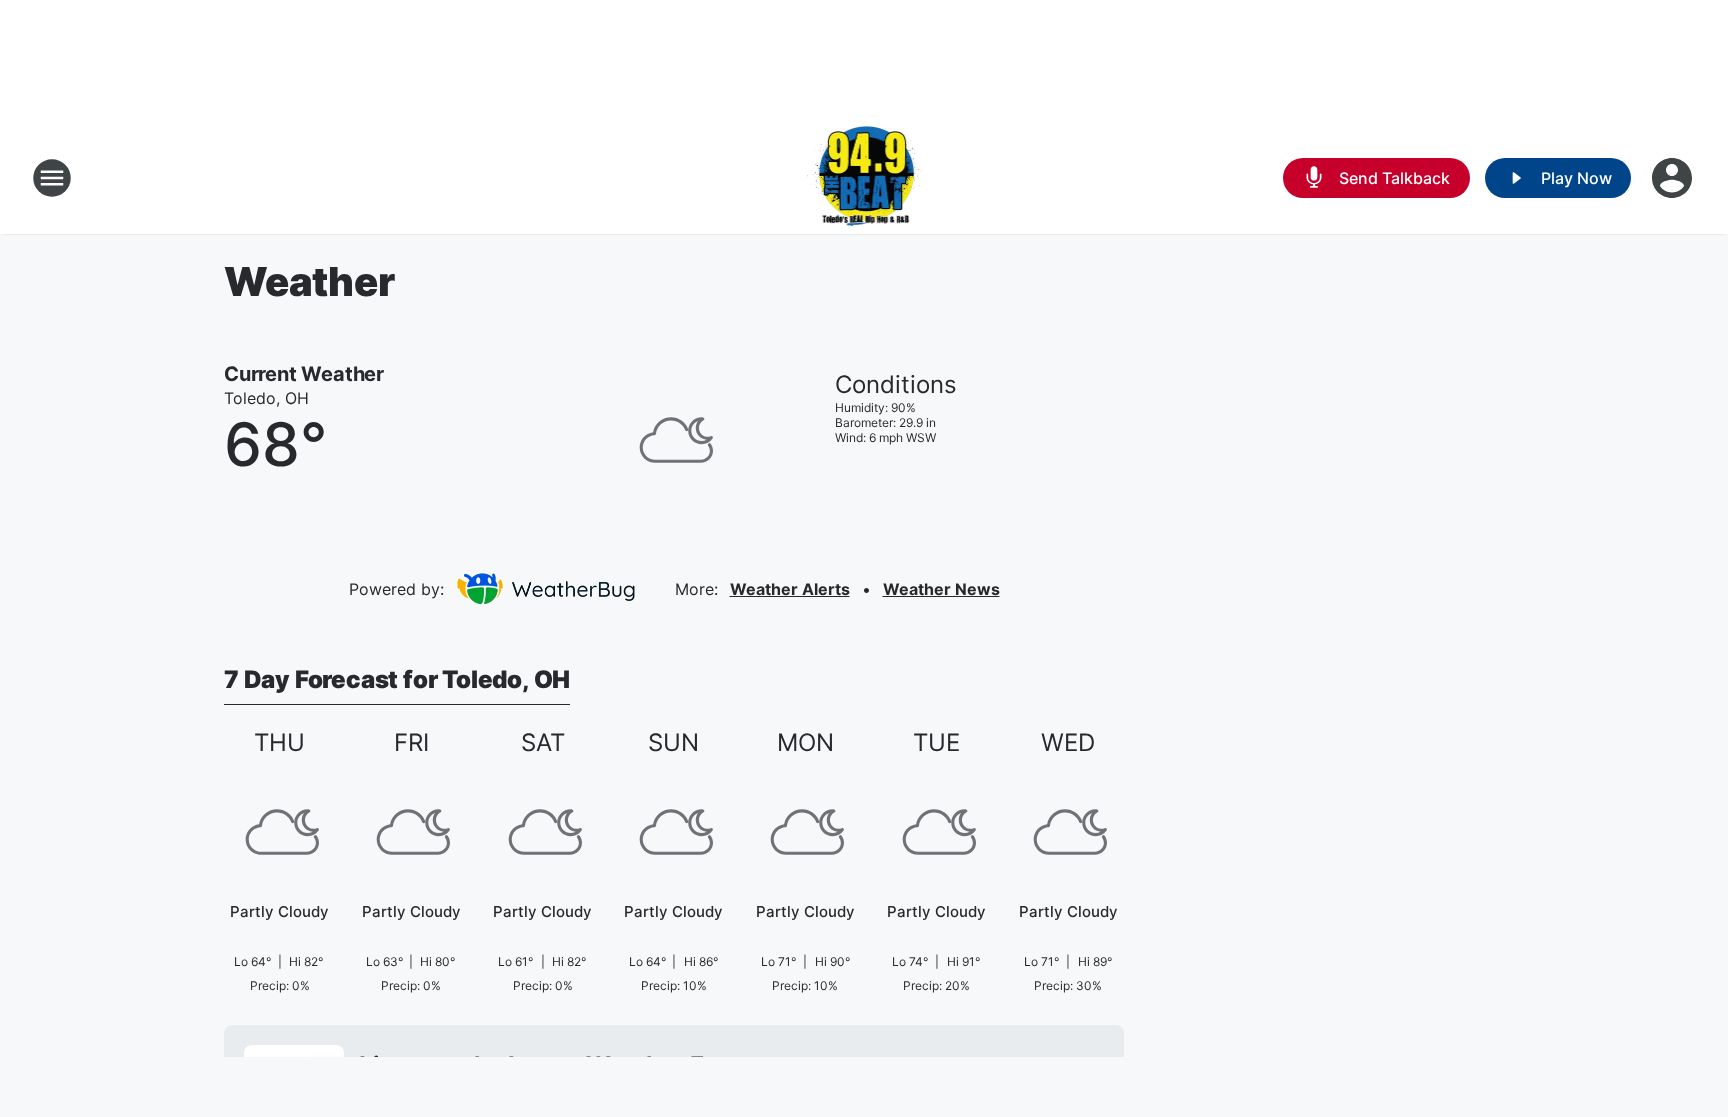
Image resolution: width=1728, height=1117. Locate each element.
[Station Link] (864, 178)
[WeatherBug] (545, 589)
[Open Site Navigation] (52, 178)
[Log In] (1674, 178)
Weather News (941, 589)
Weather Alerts (790, 589)
